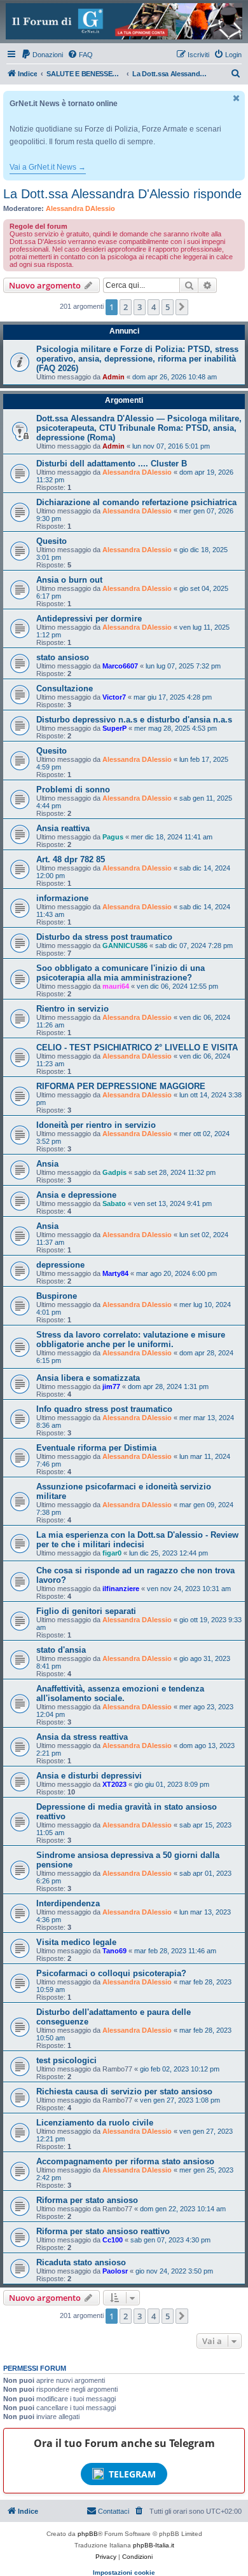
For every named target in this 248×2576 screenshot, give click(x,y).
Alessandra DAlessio (80, 208)
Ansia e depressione (76, 1195)
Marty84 (115, 1273)
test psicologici (66, 2060)
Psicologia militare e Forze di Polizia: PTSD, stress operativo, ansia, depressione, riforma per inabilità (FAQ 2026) (137, 359)
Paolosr (115, 2271)
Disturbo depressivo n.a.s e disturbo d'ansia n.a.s (134, 720)
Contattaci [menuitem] (114, 2511)
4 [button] (154, 307)
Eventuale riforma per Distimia (96, 1448)
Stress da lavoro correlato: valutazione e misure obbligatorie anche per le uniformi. (131, 1339)
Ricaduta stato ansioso (81, 2262)
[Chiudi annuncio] (237, 98)
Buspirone (57, 1296)
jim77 (111, 1386)
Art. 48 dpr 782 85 (71, 859)
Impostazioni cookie (124, 2573)
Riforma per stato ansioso (87, 2200)
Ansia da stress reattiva (82, 1737)
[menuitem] (42, 55)
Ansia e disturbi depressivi (89, 1776)
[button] (182, 307)
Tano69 (114, 1951)
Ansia (47, 1164)
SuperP (114, 728)
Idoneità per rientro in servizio (96, 1125)
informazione (62, 898)
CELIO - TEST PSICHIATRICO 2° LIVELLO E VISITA (137, 1047)
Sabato (114, 1203)
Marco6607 (120, 666)
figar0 (112, 1553)
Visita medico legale (76, 1942)
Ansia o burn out (69, 580)
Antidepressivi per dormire (89, 619)
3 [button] (140, 307)
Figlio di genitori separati (86, 1611)
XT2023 (114, 1784)
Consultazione (65, 688)
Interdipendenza (68, 1903)
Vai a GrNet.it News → (48, 167)
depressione (60, 1265)
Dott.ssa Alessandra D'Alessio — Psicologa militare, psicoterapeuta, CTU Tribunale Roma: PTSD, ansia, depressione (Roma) (139, 428)
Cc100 (113, 2240)
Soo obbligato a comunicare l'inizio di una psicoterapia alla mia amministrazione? (121, 973)
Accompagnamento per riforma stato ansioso (125, 2161)
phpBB (88, 2534)
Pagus (113, 837)
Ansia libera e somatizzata (88, 1378)
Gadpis (114, 1172)
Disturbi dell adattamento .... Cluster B (112, 464)
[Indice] (124, 21)
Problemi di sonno (73, 790)
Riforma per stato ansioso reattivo (103, 2231)
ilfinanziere (121, 1589)
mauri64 (116, 986)
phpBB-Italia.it (154, 2545)
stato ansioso (63, 657)
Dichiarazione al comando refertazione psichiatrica (136, 502)
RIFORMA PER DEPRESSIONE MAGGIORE (121, 1086)
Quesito (52, 541)
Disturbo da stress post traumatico (104, 937)
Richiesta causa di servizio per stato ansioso (124, 2091)
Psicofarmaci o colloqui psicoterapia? (111, 1973)
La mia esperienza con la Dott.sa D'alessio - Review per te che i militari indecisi (137, 1540)
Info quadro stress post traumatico (104, 1409)
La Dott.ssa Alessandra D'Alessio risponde (122, 194)
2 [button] (126, 307)
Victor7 (114, 697)
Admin (114, 377)
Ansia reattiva (63, 828)
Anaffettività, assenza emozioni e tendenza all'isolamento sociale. (120, 1693)
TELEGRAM (132, 2474)
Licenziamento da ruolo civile (95, 2123)
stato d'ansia (61, 1650)
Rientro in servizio (72, 1009)
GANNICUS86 (125, 946)
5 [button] (168, 307)
